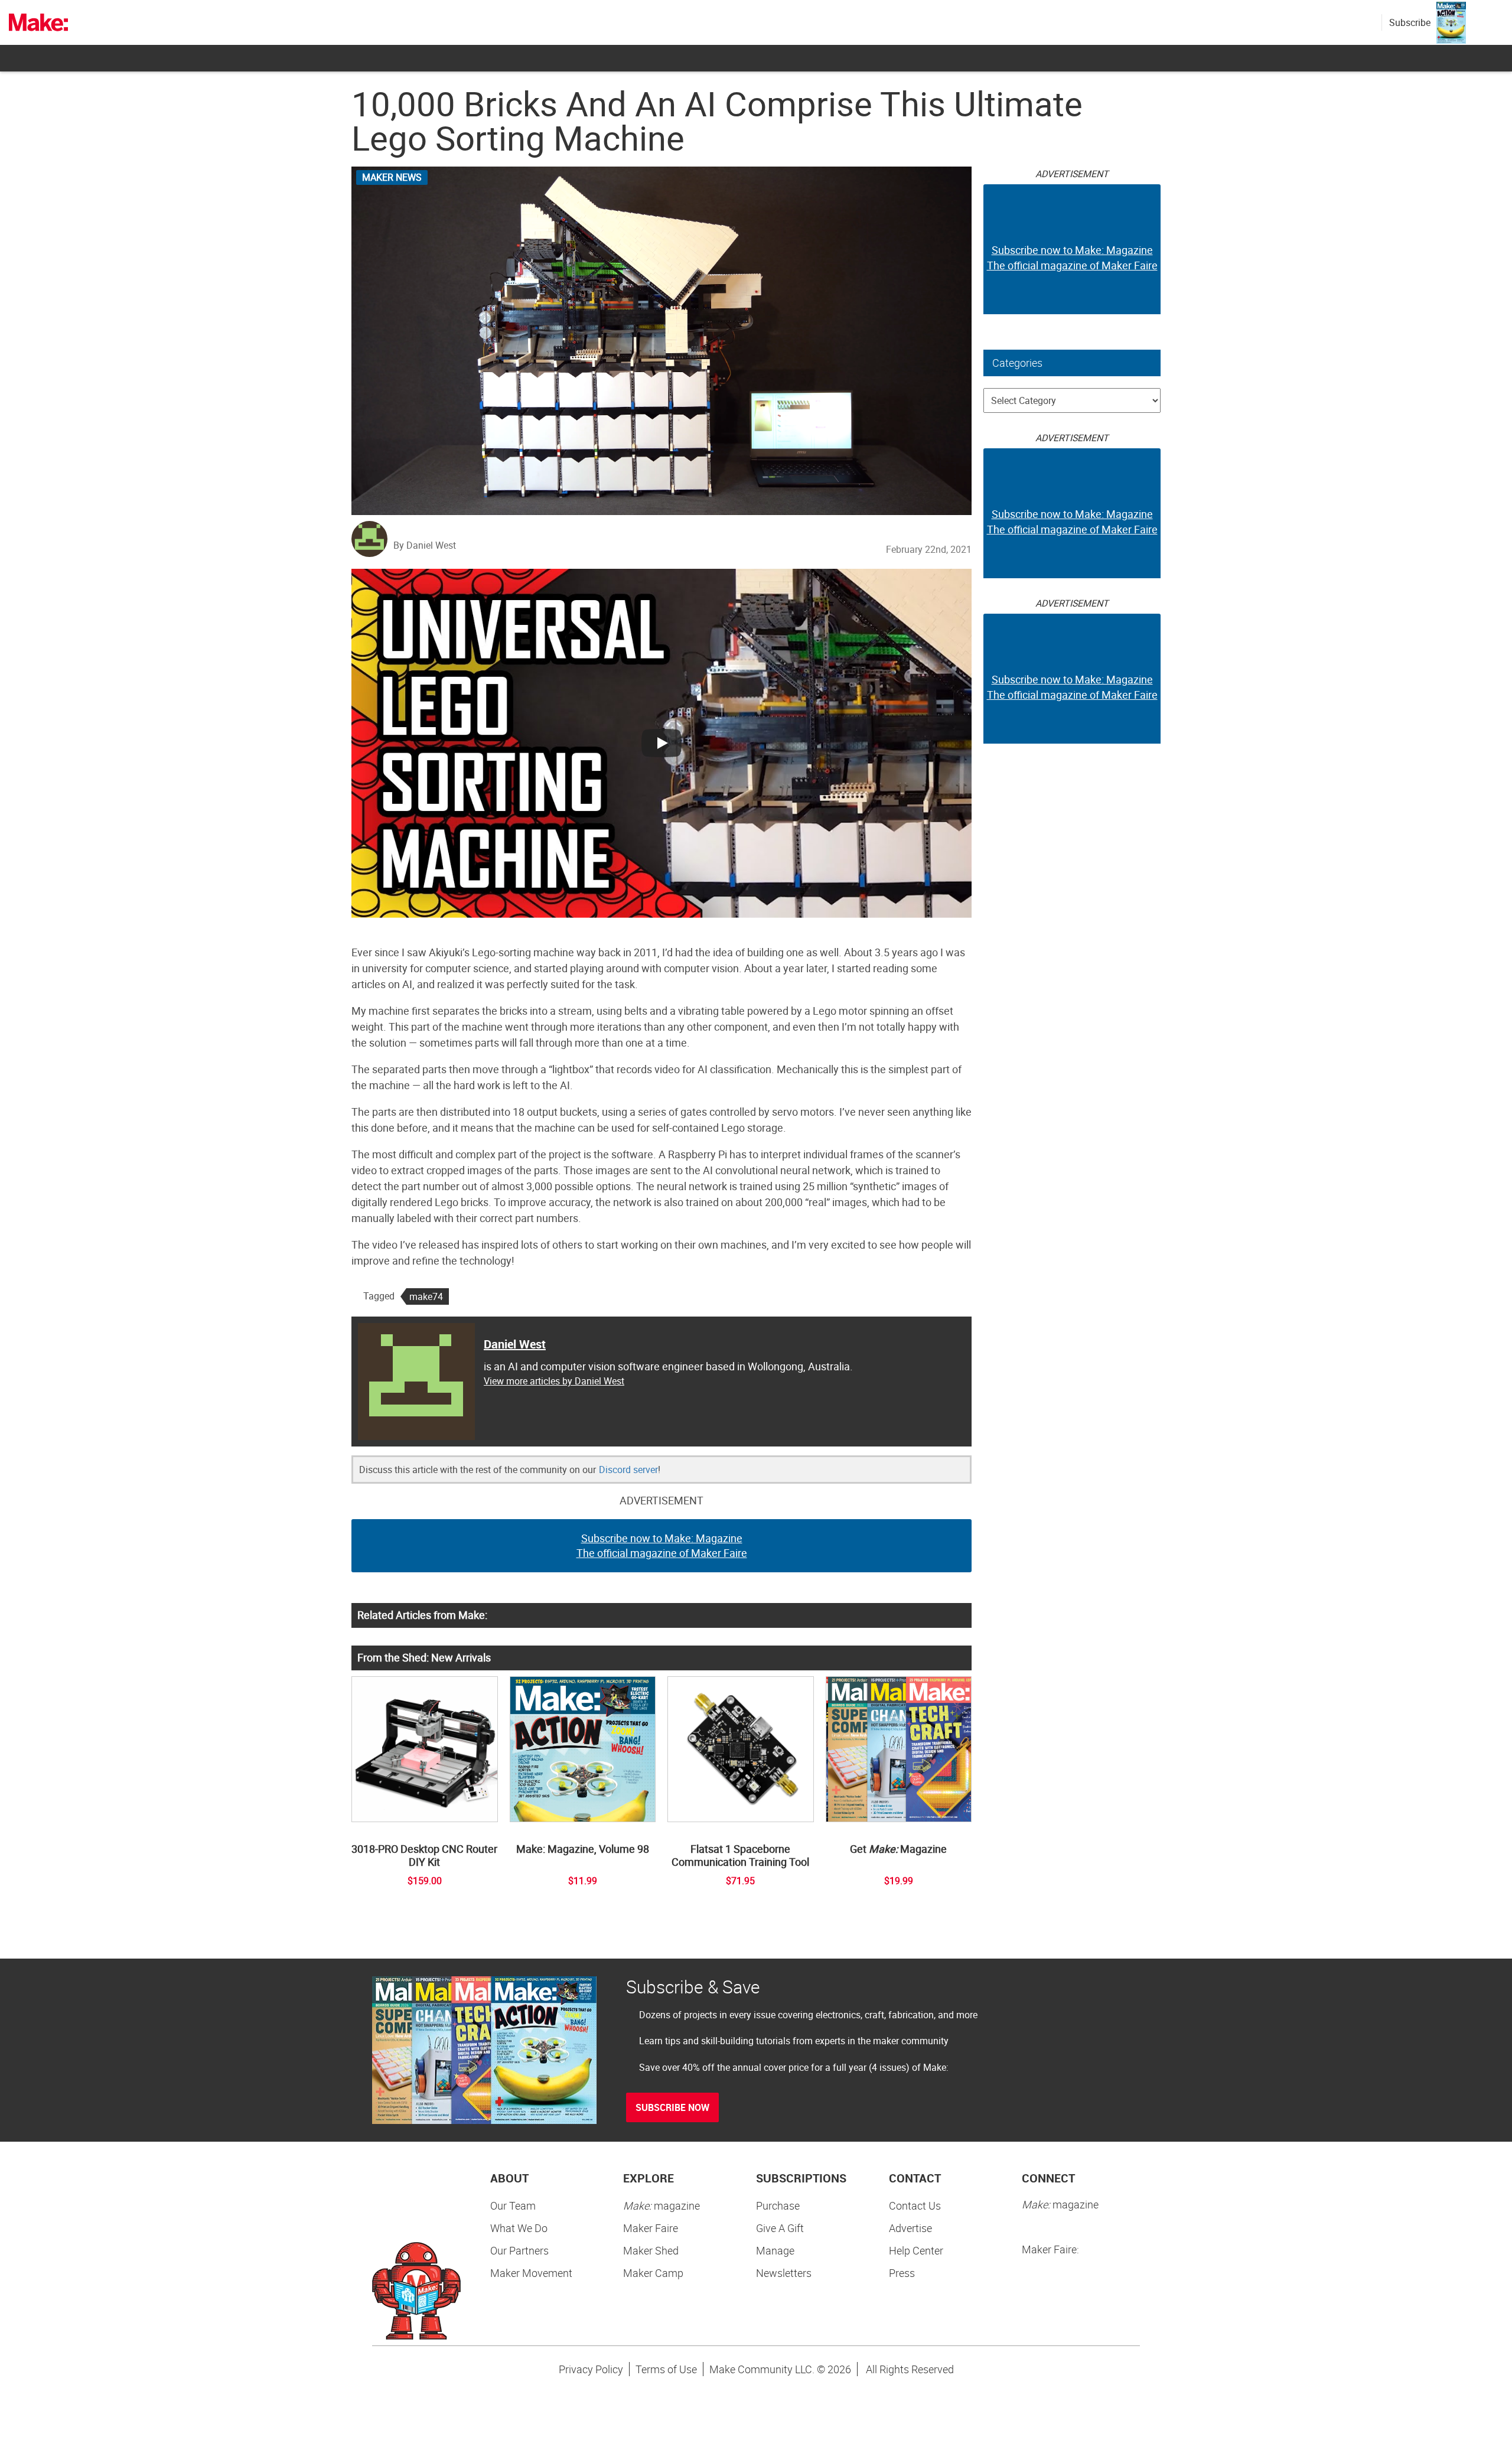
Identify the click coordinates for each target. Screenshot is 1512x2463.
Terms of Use (666, 2369)
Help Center (916, 2250)
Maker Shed (651, 2250)
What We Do (519, 2228)
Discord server (628, 1470)
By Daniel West (425, 545)
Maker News (392, 177)
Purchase (778, 2205)
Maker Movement (531, 2273)
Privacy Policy (591, 2369)
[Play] (661, 743)
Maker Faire (651, 2228)
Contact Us (915, 2205)
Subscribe (1410, 22)
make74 (426, 1296)
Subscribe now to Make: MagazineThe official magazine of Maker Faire (662, 1546)
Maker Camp (653, 2273)
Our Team (513, 2205)
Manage (775, 2250)
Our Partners (519, 2250)
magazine (661, 2205)
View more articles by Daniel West (554, 1381)
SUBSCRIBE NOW (672, 2107)
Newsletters (784, 2273)
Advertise (910, 2228)
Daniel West (515, 1344)
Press (902, 2273)
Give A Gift (780, 2228)
